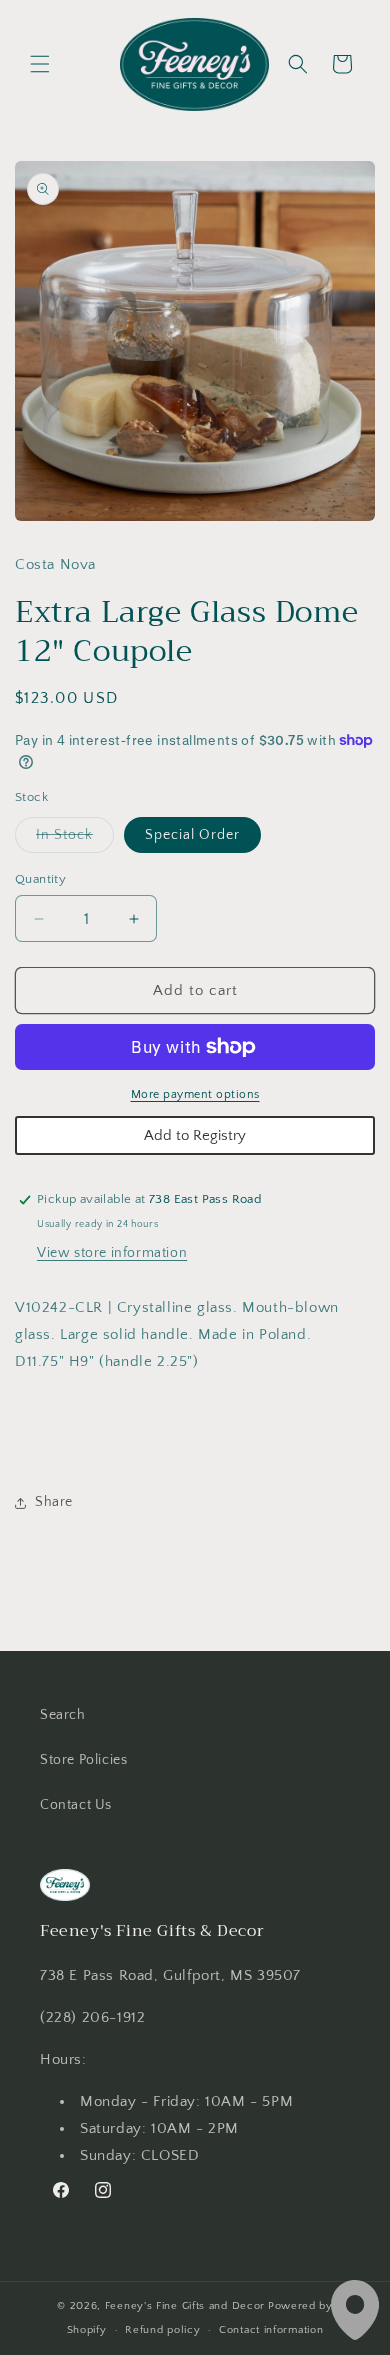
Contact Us (76, 1805)
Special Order (192, 835)
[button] (40, 64)
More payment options (195, 1094)
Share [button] (54, 1502)
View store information (112, 1253)
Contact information (271, 2330)
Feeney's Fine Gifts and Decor (185, 2306)
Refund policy (162, 2330)
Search (63, 1715)
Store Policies (83, 1760)
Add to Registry (195, 1135)
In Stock (75, 839)
